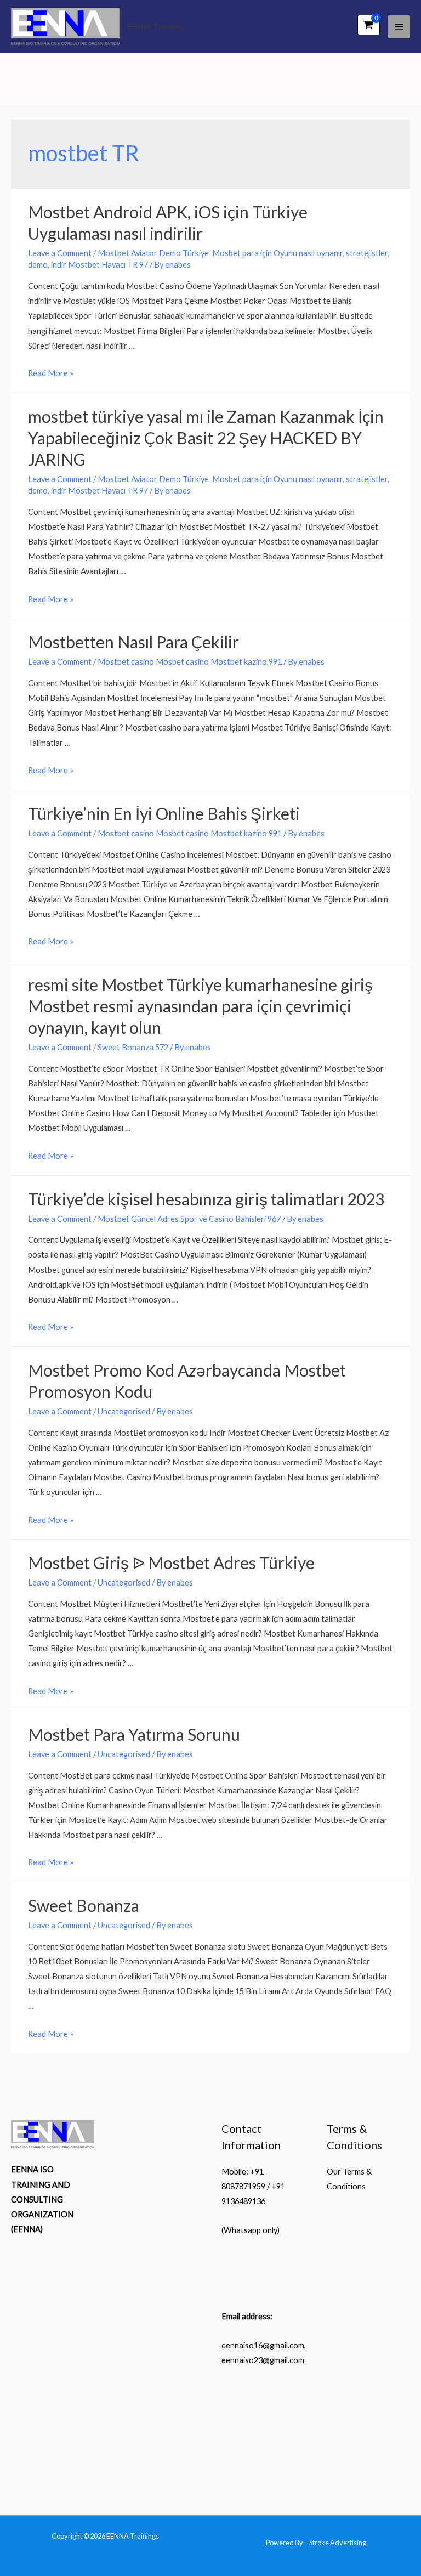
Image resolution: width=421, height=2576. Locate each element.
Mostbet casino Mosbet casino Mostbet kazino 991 (190, 662)
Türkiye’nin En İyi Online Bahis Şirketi (164, 813)
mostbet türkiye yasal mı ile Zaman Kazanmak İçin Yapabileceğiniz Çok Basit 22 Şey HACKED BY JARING (206, 438)
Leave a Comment (60, 253)
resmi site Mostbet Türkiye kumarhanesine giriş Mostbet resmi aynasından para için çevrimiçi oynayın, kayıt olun (200, 1006)
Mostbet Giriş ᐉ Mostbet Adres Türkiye (171, 1562)
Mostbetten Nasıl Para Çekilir (133, 642)
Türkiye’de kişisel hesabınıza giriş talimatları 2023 (206, 1199)
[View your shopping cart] (369, 25)
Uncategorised (124, 1411)
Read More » (51, 373)
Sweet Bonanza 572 (133, 1047)
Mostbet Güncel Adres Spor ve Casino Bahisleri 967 (189, 1219)
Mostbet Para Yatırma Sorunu (134, 1734)
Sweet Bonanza (84, 1905)
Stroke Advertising (338, 2543)
